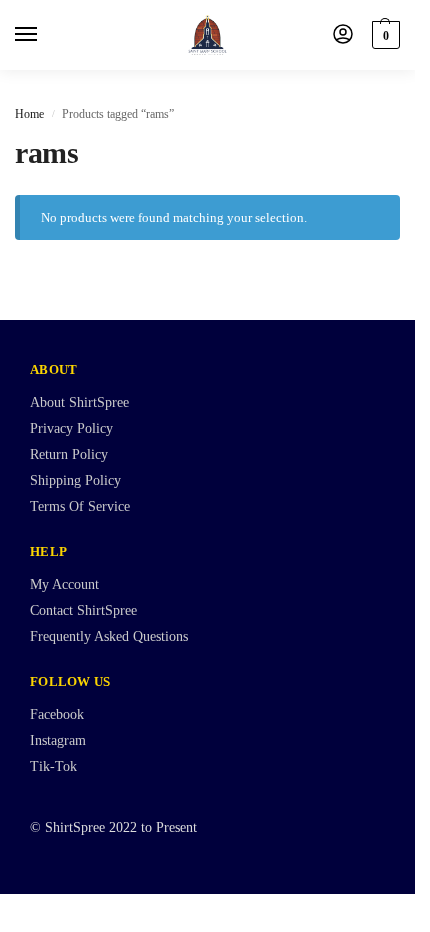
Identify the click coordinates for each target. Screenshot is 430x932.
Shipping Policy (75, 480)
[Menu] (45, 35)
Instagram (58, 740)
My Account (64, 584)
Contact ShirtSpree (83, 610)
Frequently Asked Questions (109, 636)
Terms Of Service (80, 506)
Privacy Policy (71, 428)
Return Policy (69, 454)
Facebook (57, 714)
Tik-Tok (53, 766)
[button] (383, 35)
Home (29, 114)
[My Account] (343, 35)
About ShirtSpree (79, 402)
